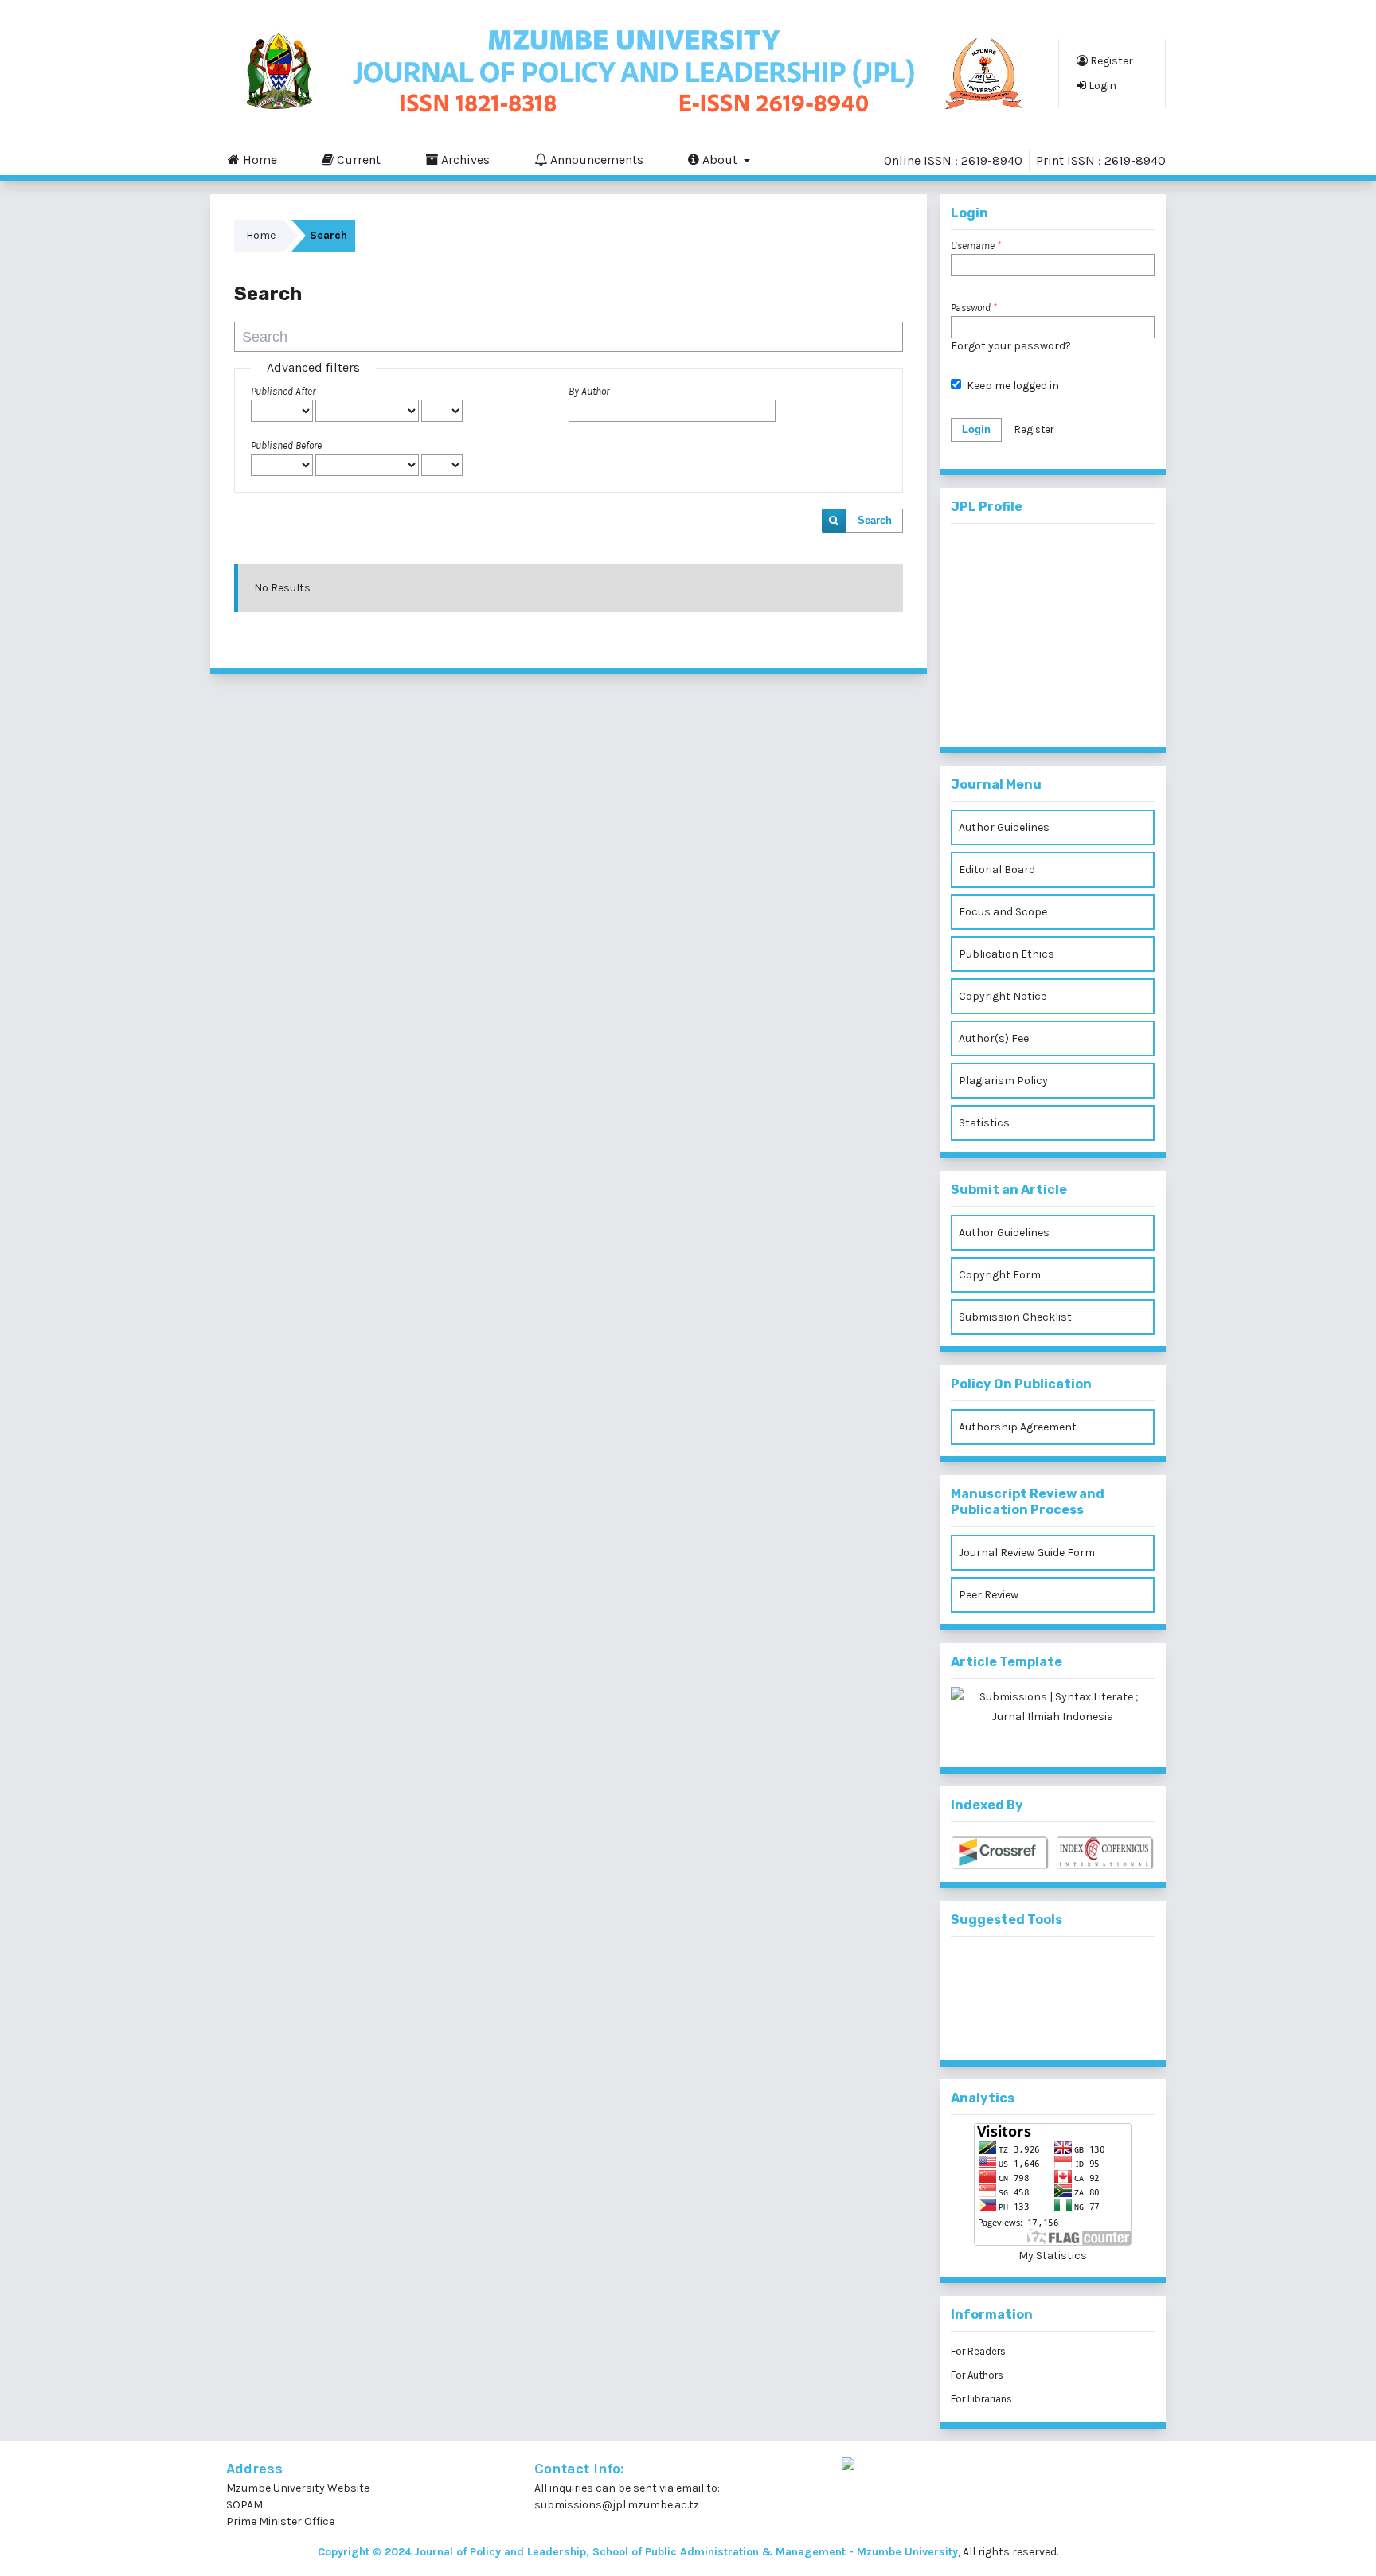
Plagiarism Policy (1003, 1081)
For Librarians (981, 2399)
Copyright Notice (1003, 996)
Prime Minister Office (280, 2521)
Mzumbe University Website (298, 2488)
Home (258, 160)
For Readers (978, 2351)
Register (1110, 61)
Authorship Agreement (1018, 1427)
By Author (589, 391)
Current (357, 160)
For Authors (977, 2375)
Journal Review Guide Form (1027, 1553)
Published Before (286, 445)
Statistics (984, 1123)
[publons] (1079, 1971)
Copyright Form (1000, 1275)
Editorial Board (997, 870)
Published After (283, 391)
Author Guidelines (1004, 827)
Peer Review (989, 1595)
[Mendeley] (1027, 1971)
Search (875, 520)
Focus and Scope (1003, 912)
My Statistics (1053, 2256)
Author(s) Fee (994, 1038)
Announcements (595, 160)
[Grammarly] (1027, 2024)
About (720, 160)
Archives (464, 160)
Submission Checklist (1015, 1317)
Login (1101, 86)
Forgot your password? (1011, 346)
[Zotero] (1079, 2024)
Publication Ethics (1007, 954)
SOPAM (246, 2505)
